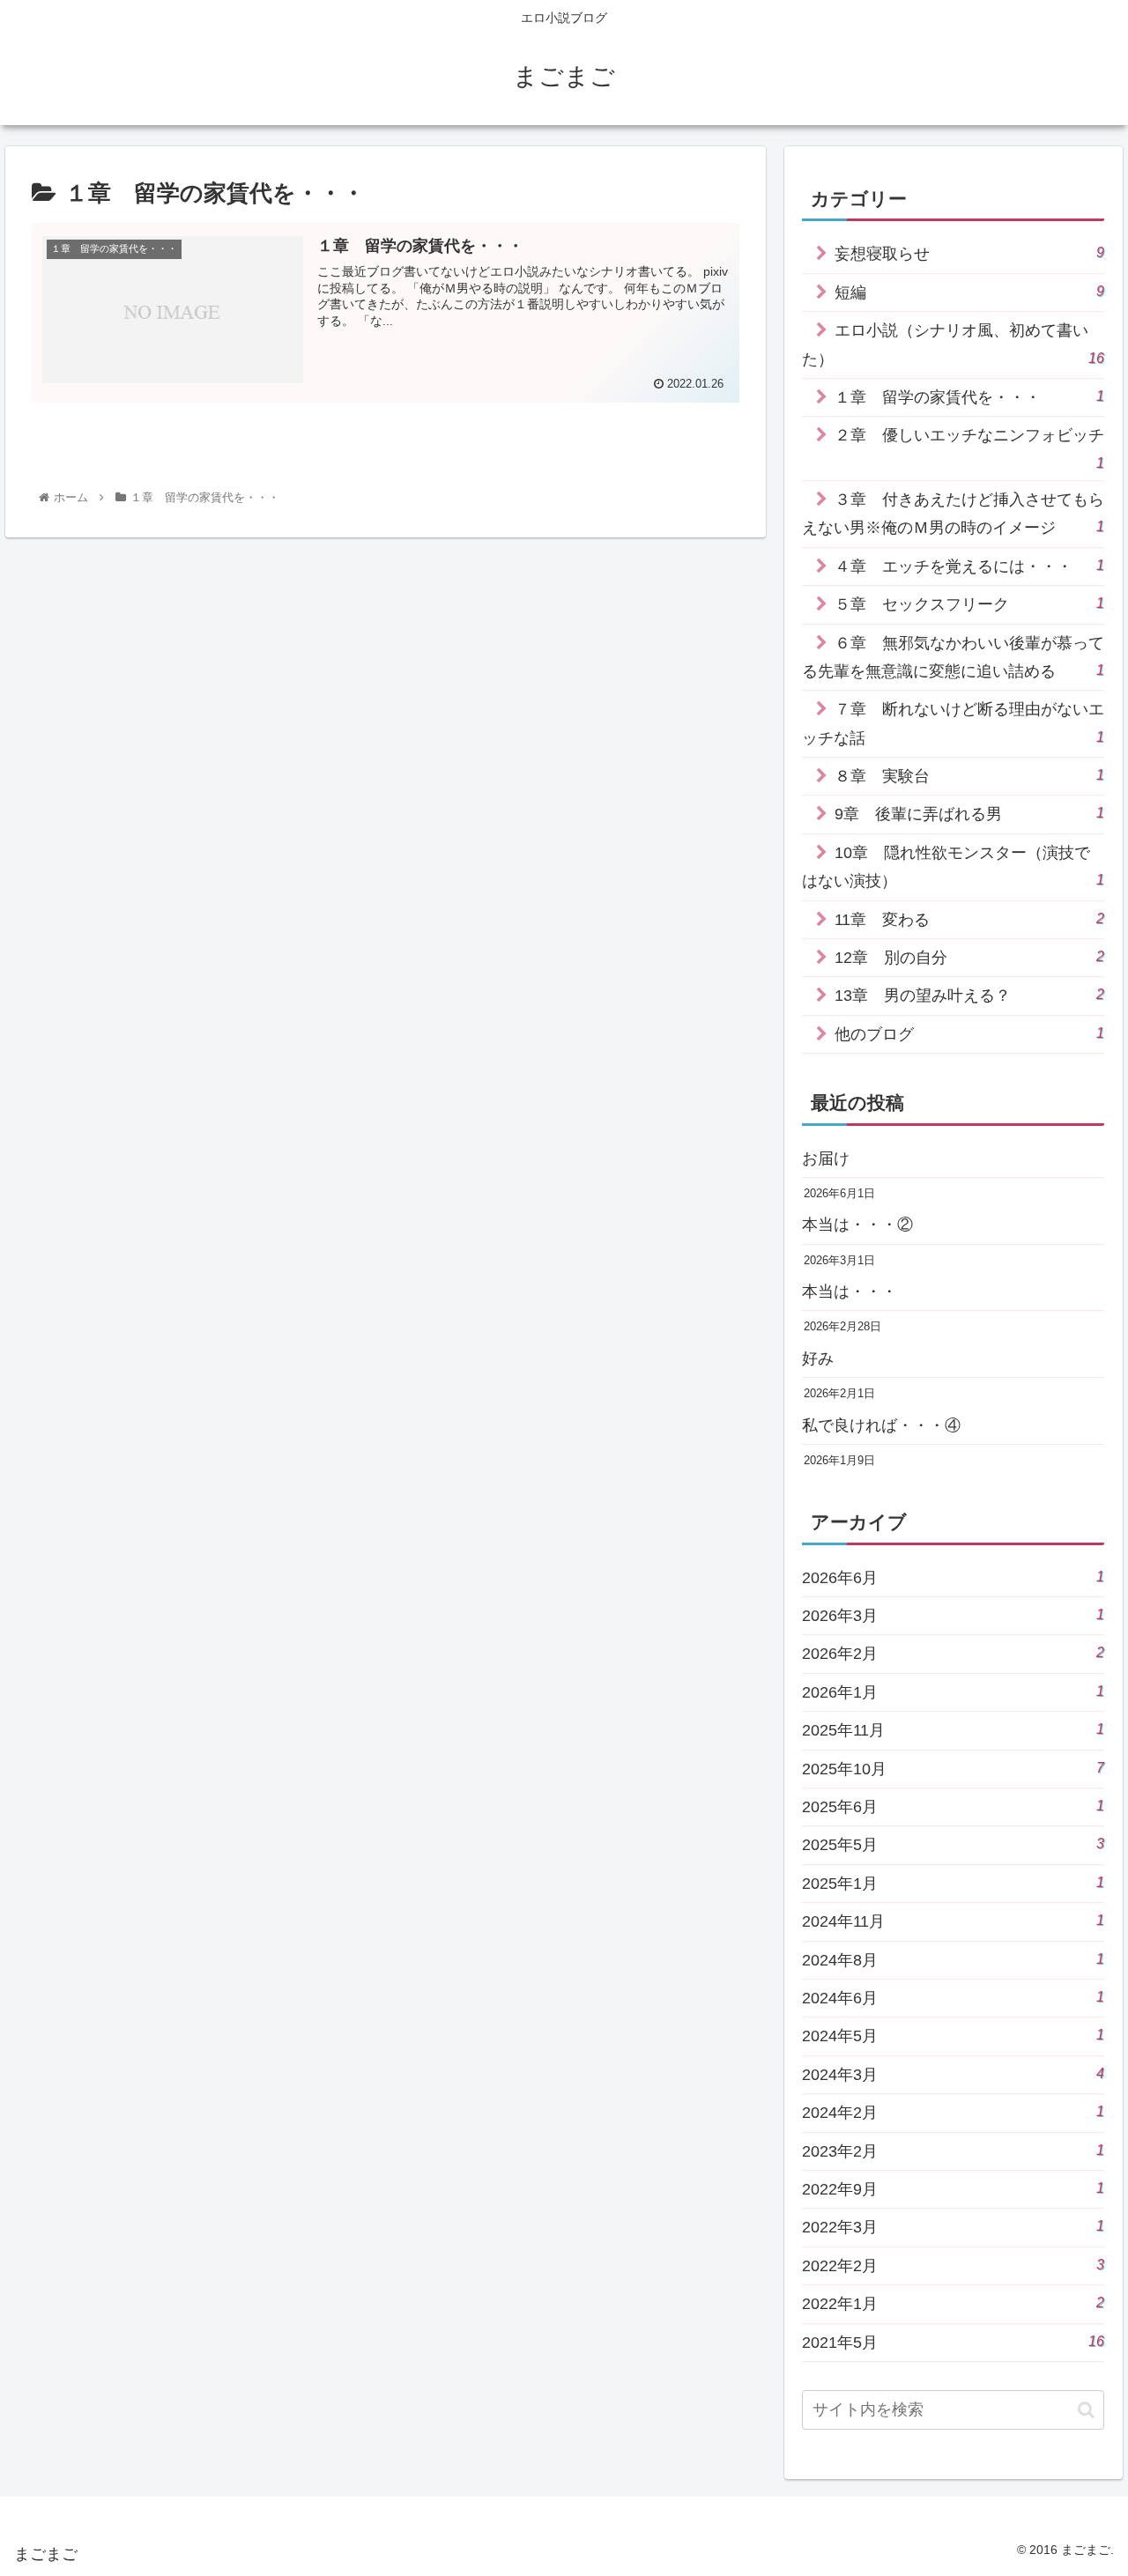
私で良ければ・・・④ (881, 1425)
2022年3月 (954, 2227)
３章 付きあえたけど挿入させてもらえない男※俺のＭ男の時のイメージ (954, 514)
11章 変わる (970, 919)
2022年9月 (954, 2189)
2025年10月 (954, 1769)
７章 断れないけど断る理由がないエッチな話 (954, 723)
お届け (826, 1158)
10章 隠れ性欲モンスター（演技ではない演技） (954, 867)
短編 (970, 292)
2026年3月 (954, 1615)
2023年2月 (954, 2151)
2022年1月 (954, 2303)
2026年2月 (954, 1653)
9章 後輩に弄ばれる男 (970, 814)
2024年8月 (954, 1960)
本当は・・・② (857, 1225)
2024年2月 (954, 2112)
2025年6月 (954, 1806)
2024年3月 (954, 2074)
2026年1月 (954, 1692)
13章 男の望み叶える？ (970, 995)
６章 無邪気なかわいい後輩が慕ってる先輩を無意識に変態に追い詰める (954, 657)
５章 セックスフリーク (970, 604)
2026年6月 (954, 1577)
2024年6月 (954, 1998)
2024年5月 (954, 2036)
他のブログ (970, 1034)
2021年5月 (954, 2342)
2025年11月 (954, 1730)
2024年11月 (954, 1921)
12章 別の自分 (970, 957)
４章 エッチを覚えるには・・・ (970, 566)
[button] (1086, 2410)
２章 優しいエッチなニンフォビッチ (970, 448)
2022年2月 (954, 2265)
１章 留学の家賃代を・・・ (970, 397)
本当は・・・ (850, 1292)
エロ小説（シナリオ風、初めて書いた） (954, 344)
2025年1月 (954, 1883)
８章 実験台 (970, 776)
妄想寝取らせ (970, 253)
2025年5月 (954, 1844)
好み (818, 1358)
